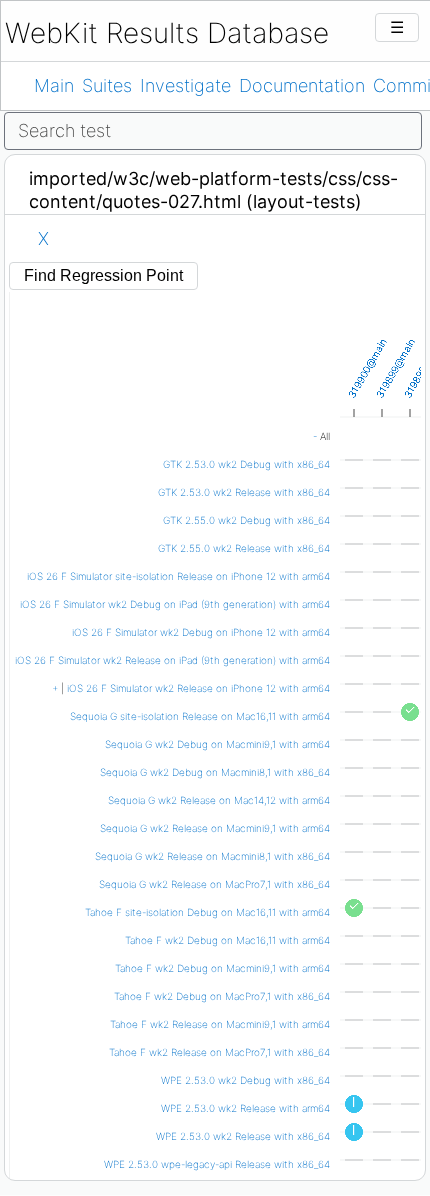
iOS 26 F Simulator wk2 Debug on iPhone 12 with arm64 (201, 632)
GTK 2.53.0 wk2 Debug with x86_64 (246, 464)
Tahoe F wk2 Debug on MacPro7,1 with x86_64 (222, 996)
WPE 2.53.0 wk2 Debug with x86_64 (245, 1080)
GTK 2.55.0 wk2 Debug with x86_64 (246, 520)
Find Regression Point (103, 275)
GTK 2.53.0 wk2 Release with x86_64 (244, 492)
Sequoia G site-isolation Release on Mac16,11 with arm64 (200, 716)
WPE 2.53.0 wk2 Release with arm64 (245, 1108)
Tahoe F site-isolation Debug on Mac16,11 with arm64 (207, 912)
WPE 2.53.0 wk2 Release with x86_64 (243, 1136)
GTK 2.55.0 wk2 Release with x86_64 (244, 548)
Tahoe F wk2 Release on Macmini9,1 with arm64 (220, 1024)
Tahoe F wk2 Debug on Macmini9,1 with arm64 (222, 968)
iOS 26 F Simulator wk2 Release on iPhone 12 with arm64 (198, 688)
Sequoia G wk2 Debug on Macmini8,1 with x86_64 (215, 772)
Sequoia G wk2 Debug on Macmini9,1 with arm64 (217, 744)
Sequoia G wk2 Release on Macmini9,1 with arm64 (215, 828)
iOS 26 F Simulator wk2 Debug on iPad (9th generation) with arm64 (175, 604)
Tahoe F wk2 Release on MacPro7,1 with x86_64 (219, 1052)
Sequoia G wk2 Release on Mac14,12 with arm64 (219, 800)
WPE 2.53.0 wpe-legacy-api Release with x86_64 (217, 1164)
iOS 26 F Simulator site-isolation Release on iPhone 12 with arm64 (178, 576)
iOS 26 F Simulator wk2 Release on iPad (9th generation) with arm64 (172, 660)
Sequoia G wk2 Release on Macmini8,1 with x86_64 (212, 856)
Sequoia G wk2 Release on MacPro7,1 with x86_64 (214, 884)
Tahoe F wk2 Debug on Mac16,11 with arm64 (227, 940)
